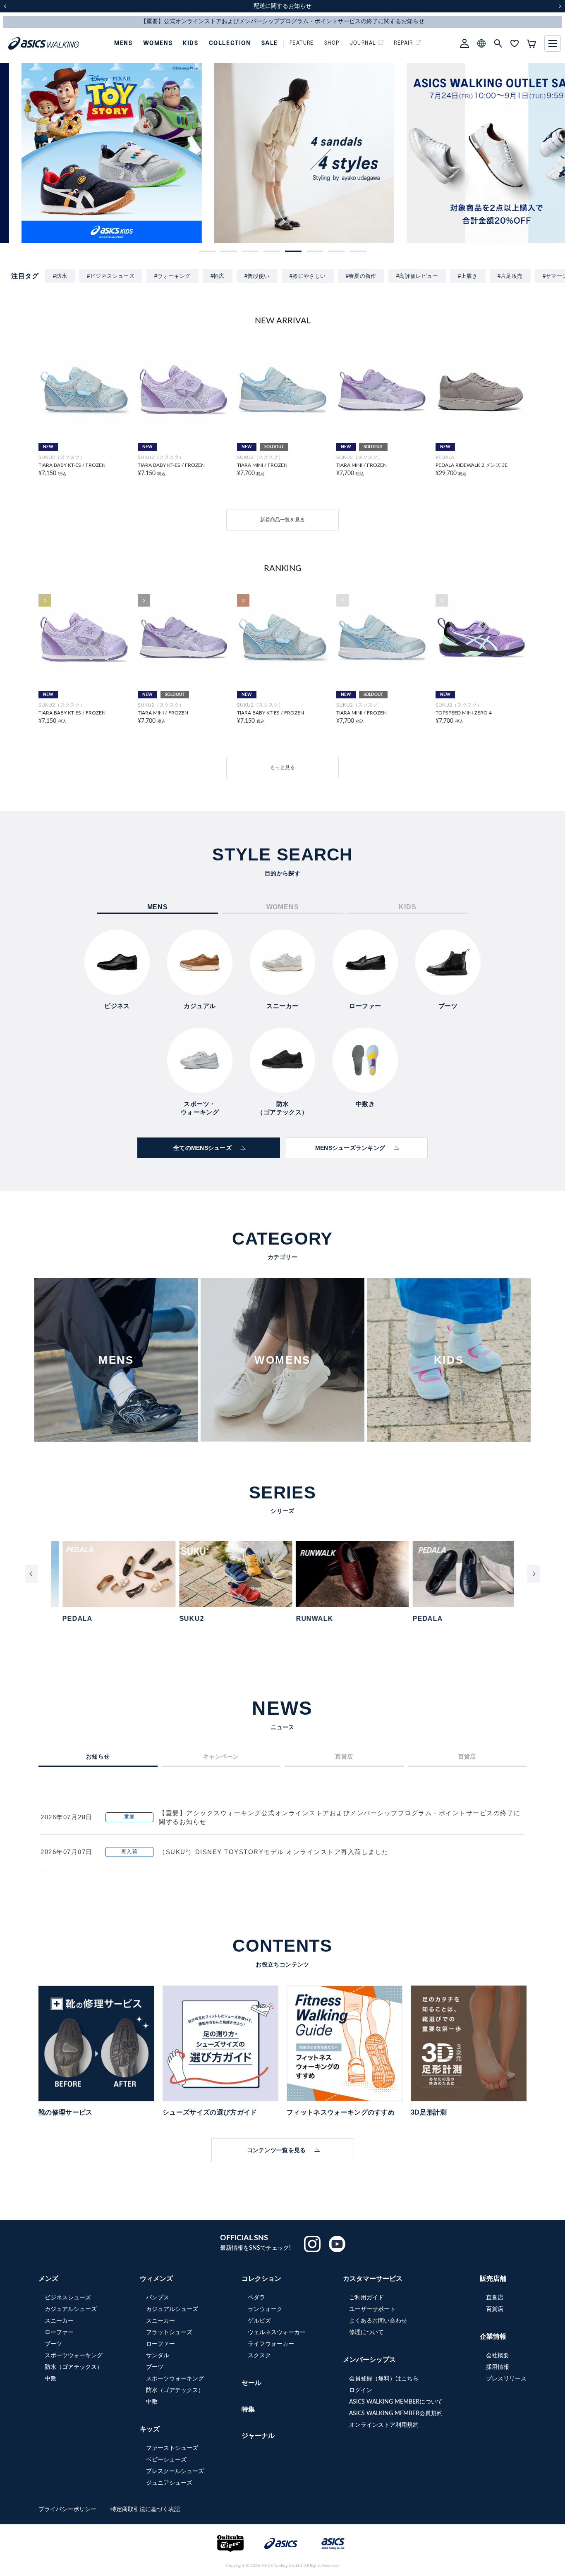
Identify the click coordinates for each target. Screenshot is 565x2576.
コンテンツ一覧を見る (277, 2150)
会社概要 (498, 2356)
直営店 (495, 2298)
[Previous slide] (31, 1574)
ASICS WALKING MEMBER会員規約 (396, 2414)
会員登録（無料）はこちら (384, 2379)
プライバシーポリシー (68, 2509)
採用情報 (498, 2367)
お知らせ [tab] (98, 1756)
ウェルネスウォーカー (277, 2332)
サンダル (158, 2356)
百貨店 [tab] (467, 1756)
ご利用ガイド (366, 2298)
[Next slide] (534, 1574)
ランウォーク (265, 2309)
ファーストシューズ (172, 2448)
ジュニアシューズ (169, 2483)
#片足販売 (510, 276)
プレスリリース (506, 2379)
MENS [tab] (158, 907)
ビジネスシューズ (68, 2298)
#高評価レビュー (417, 276)
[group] (90, 153)
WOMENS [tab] (283, 907)
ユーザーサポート (372, 2309)
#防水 (60, 276)
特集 (248, 2409)
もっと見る (282, 767)
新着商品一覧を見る (282, 520)
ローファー (59, 2332)
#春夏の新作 (361, 276)
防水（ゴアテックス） (74, 2367)
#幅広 (218, 276)
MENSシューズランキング (350, 1148)
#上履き (468, 276)
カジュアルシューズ (71, 2309)
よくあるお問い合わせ (378, 2321)
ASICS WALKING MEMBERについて (396, 2402)
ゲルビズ (259, 2321)
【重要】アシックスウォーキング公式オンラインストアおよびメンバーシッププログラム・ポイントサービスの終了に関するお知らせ (340, 1817)
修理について (366, 2332)
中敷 (50, 2379)
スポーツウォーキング (74, 2356)
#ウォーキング (172, 276)
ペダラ (256, 2298)
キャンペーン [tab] (221, 1756)
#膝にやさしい (308, 276)
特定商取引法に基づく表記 (145, 2509)
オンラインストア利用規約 (384, 2425)
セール (251, 2383)
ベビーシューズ (166, 2460)
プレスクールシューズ (175, 2471)
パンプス (158, 2298)
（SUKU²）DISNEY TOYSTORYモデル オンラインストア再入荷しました (274, 1852)
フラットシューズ (169, 2332)
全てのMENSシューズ (202, 1148)
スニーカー (59, 2321)
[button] (207, 251)
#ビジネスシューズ (111, 276)
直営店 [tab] (344, 1756)
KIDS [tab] (407, 907)
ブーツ (53, 2344)
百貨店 (495, 2309)
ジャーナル (258, 2436)
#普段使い (257, 276)
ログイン (361, 2390)
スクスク (259, 2356)
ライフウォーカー (271, 2344)
